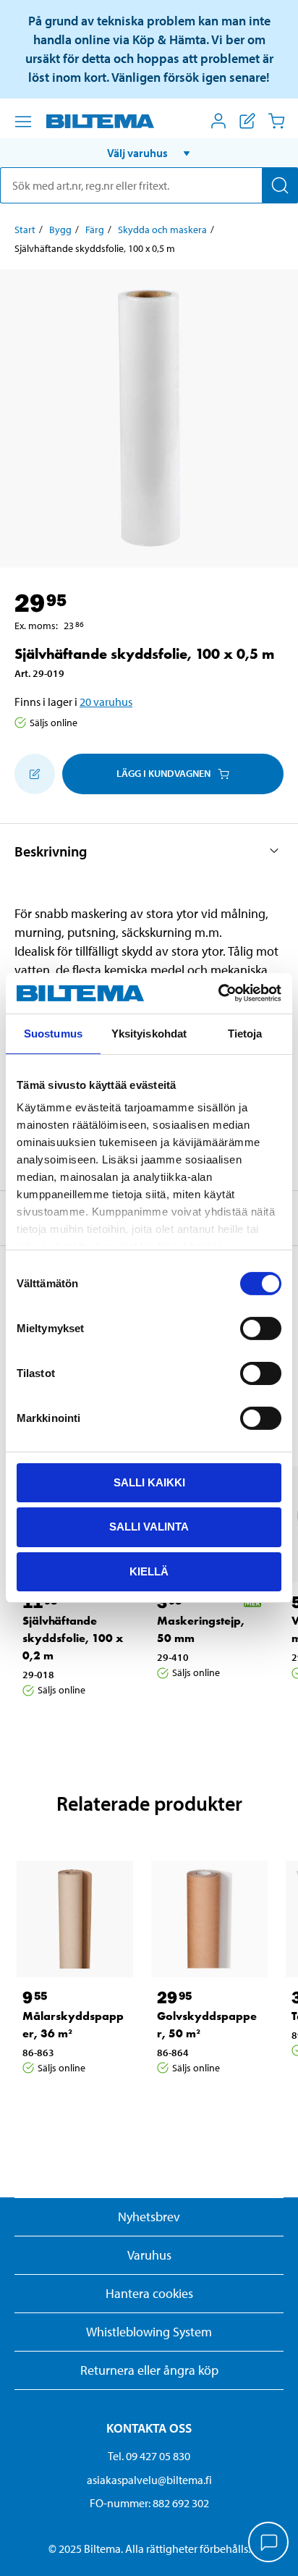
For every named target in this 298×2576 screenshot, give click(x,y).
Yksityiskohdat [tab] (149, 1033)
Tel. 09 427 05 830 (149, 2456)
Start (25, 230)
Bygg (60, 230)
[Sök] (280, 185)
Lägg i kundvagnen (163, 773)
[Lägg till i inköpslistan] (35, 774)
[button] (149, 153)
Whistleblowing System (149, 2332)
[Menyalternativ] (23, 122)
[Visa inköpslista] (247, 121)
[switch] (261, 1328)
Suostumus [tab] (53, 1033)
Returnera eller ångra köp (149, 2370)
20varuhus (106, 702)
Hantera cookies (149, 2293)
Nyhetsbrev (149, 2217)
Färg (95, 230)
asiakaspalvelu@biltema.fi (149, 2480)
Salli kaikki (149, 1482)
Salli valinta (149, 1527)
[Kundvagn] (276, 121)
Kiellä (149, 1571)
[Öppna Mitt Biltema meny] (218, 121)
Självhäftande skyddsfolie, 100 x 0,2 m (73, 1638)
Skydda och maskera (162, 230)
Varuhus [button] (149, 2255)
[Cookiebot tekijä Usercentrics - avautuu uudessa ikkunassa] (218, 993)
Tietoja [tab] (245, 1033)
